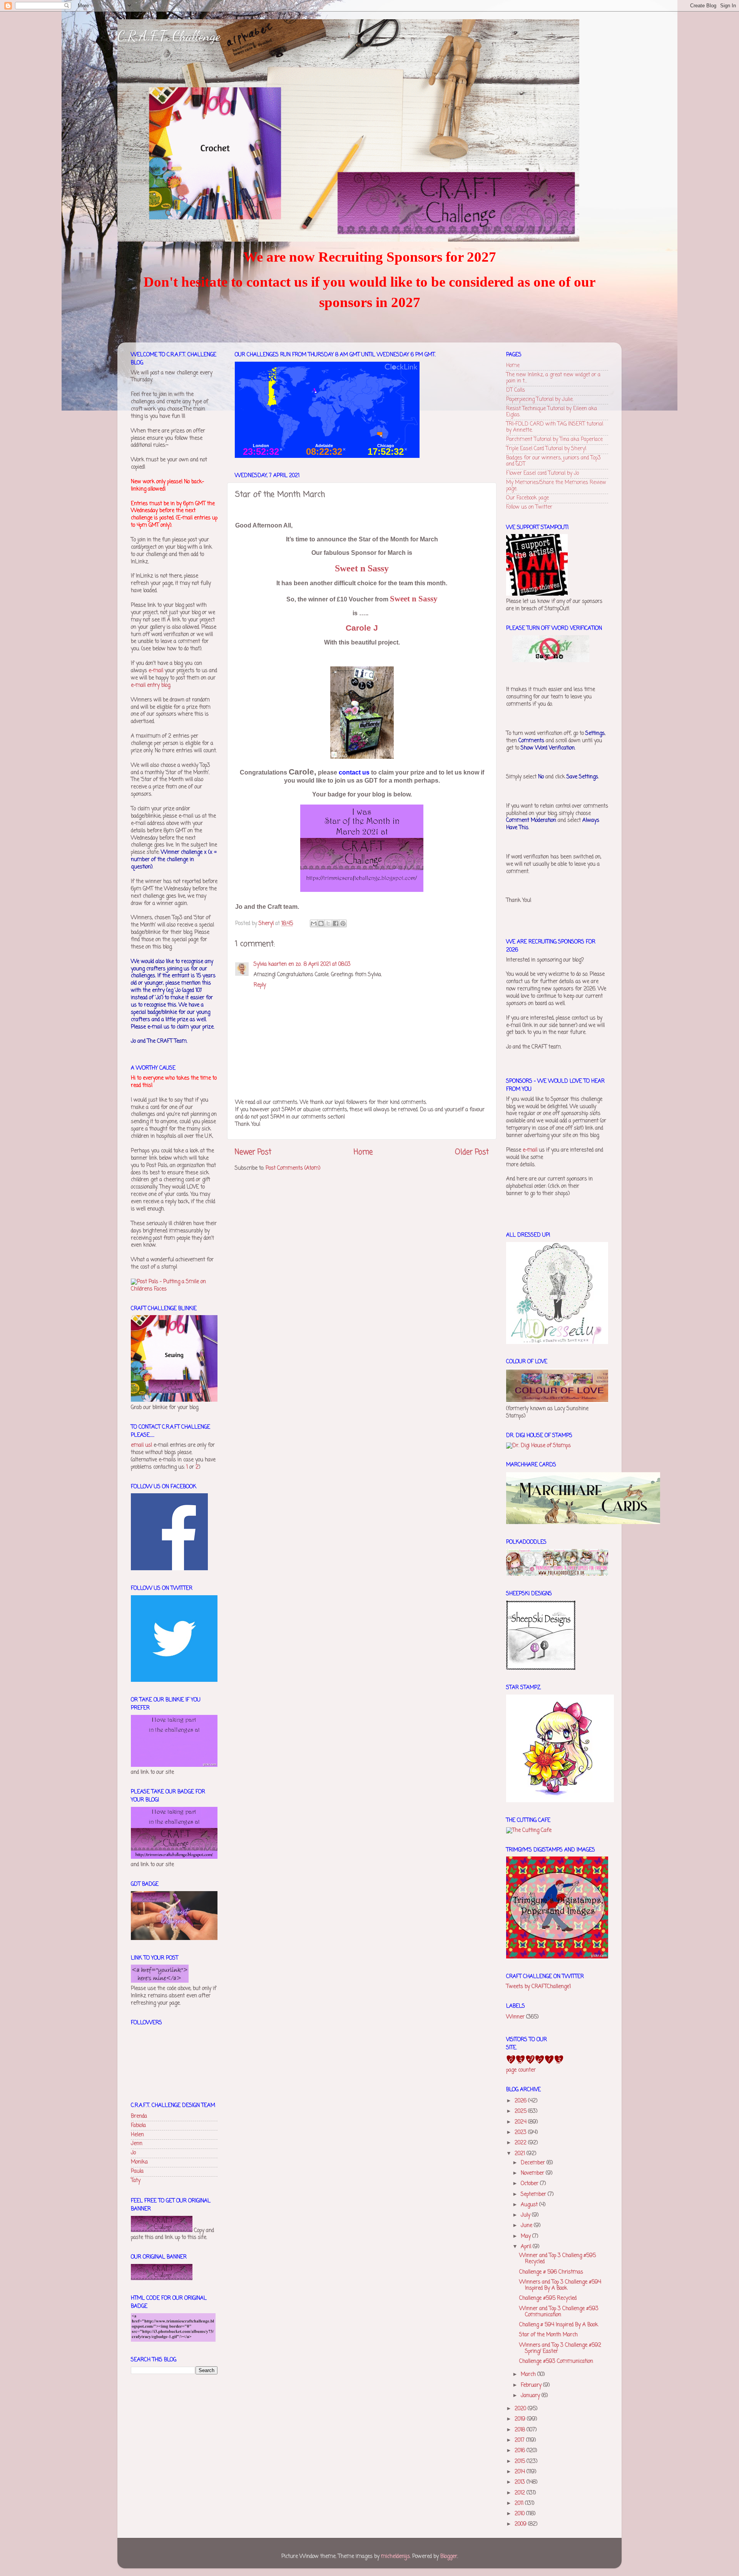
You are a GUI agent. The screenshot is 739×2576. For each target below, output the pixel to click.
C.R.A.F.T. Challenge (169, 36)
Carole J (362, 628)
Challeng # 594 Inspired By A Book (559, 2325)
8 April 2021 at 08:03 (327, 964)
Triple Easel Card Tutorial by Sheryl (546, 449)
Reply (260, 985)
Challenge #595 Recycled (548, 2298)
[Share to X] (328, 923)
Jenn (137, 2144)
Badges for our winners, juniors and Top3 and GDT (553, 461)
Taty (136, 2181)
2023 (521, 2133)
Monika (139, 2162)
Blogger (449, 2557)
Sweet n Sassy (362, 568)
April (527, 2247)
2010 (520, 2514)
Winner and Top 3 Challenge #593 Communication (559, 2312)
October (530, 2184)
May (527, 2236)
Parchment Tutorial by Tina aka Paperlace (554, 440)
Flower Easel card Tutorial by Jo (543, 473)
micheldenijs (395, 2557)
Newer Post (253, 1152)
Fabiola (138, 2126)
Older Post (472, 1152)
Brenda (139, 2116)
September (534, 2195)
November (533, 2173)
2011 (520, 2503)
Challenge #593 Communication (556, 2361)
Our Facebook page (527, 498)
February (532, 2385)
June (527, 2226)
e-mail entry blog (150, 685)
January (531, 2396)
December (534, 2163)
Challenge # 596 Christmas (551, 2272)
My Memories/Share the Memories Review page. (556, 486)
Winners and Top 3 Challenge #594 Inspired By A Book (560, 2285)
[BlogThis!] (321, 923)
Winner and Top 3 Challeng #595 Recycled (558, 2259)
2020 (521, 2409)
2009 (521, 2524)
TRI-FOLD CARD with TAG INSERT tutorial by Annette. (555, 427)
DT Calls (516, 390)
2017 (520, 2440)
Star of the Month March (548, 2335)
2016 (521, 2451)
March (529, 2375)
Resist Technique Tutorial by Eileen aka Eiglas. (552, 412)
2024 (521, 2122)
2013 (521, 2482)
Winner (515, 2017)
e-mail (156, 671)
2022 (521, 2143)
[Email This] (314, 923)
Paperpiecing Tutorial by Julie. (540, 400)
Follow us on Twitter (529, 507)
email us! (141, 1445)
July (526, 2215)
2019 (521, 2419)
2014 (521, 2472)
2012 (521, 2493)
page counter (521, 2070)
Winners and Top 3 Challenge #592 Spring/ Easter (560, 2348)
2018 (521, 2430)
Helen (137, 2135)
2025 (521, 2111)
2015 (521, 2462)
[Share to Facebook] (336, 923)
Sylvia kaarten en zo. (278, 964)
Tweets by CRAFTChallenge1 (538, 1987)
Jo (133, 2153)
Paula (137, 2171)
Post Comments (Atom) (293, 1168)
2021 (521, 2154)
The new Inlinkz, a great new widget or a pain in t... (553, 378)
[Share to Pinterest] (343, 923)
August (530, 2205)
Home (363, 1152)
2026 (521, 2101)
